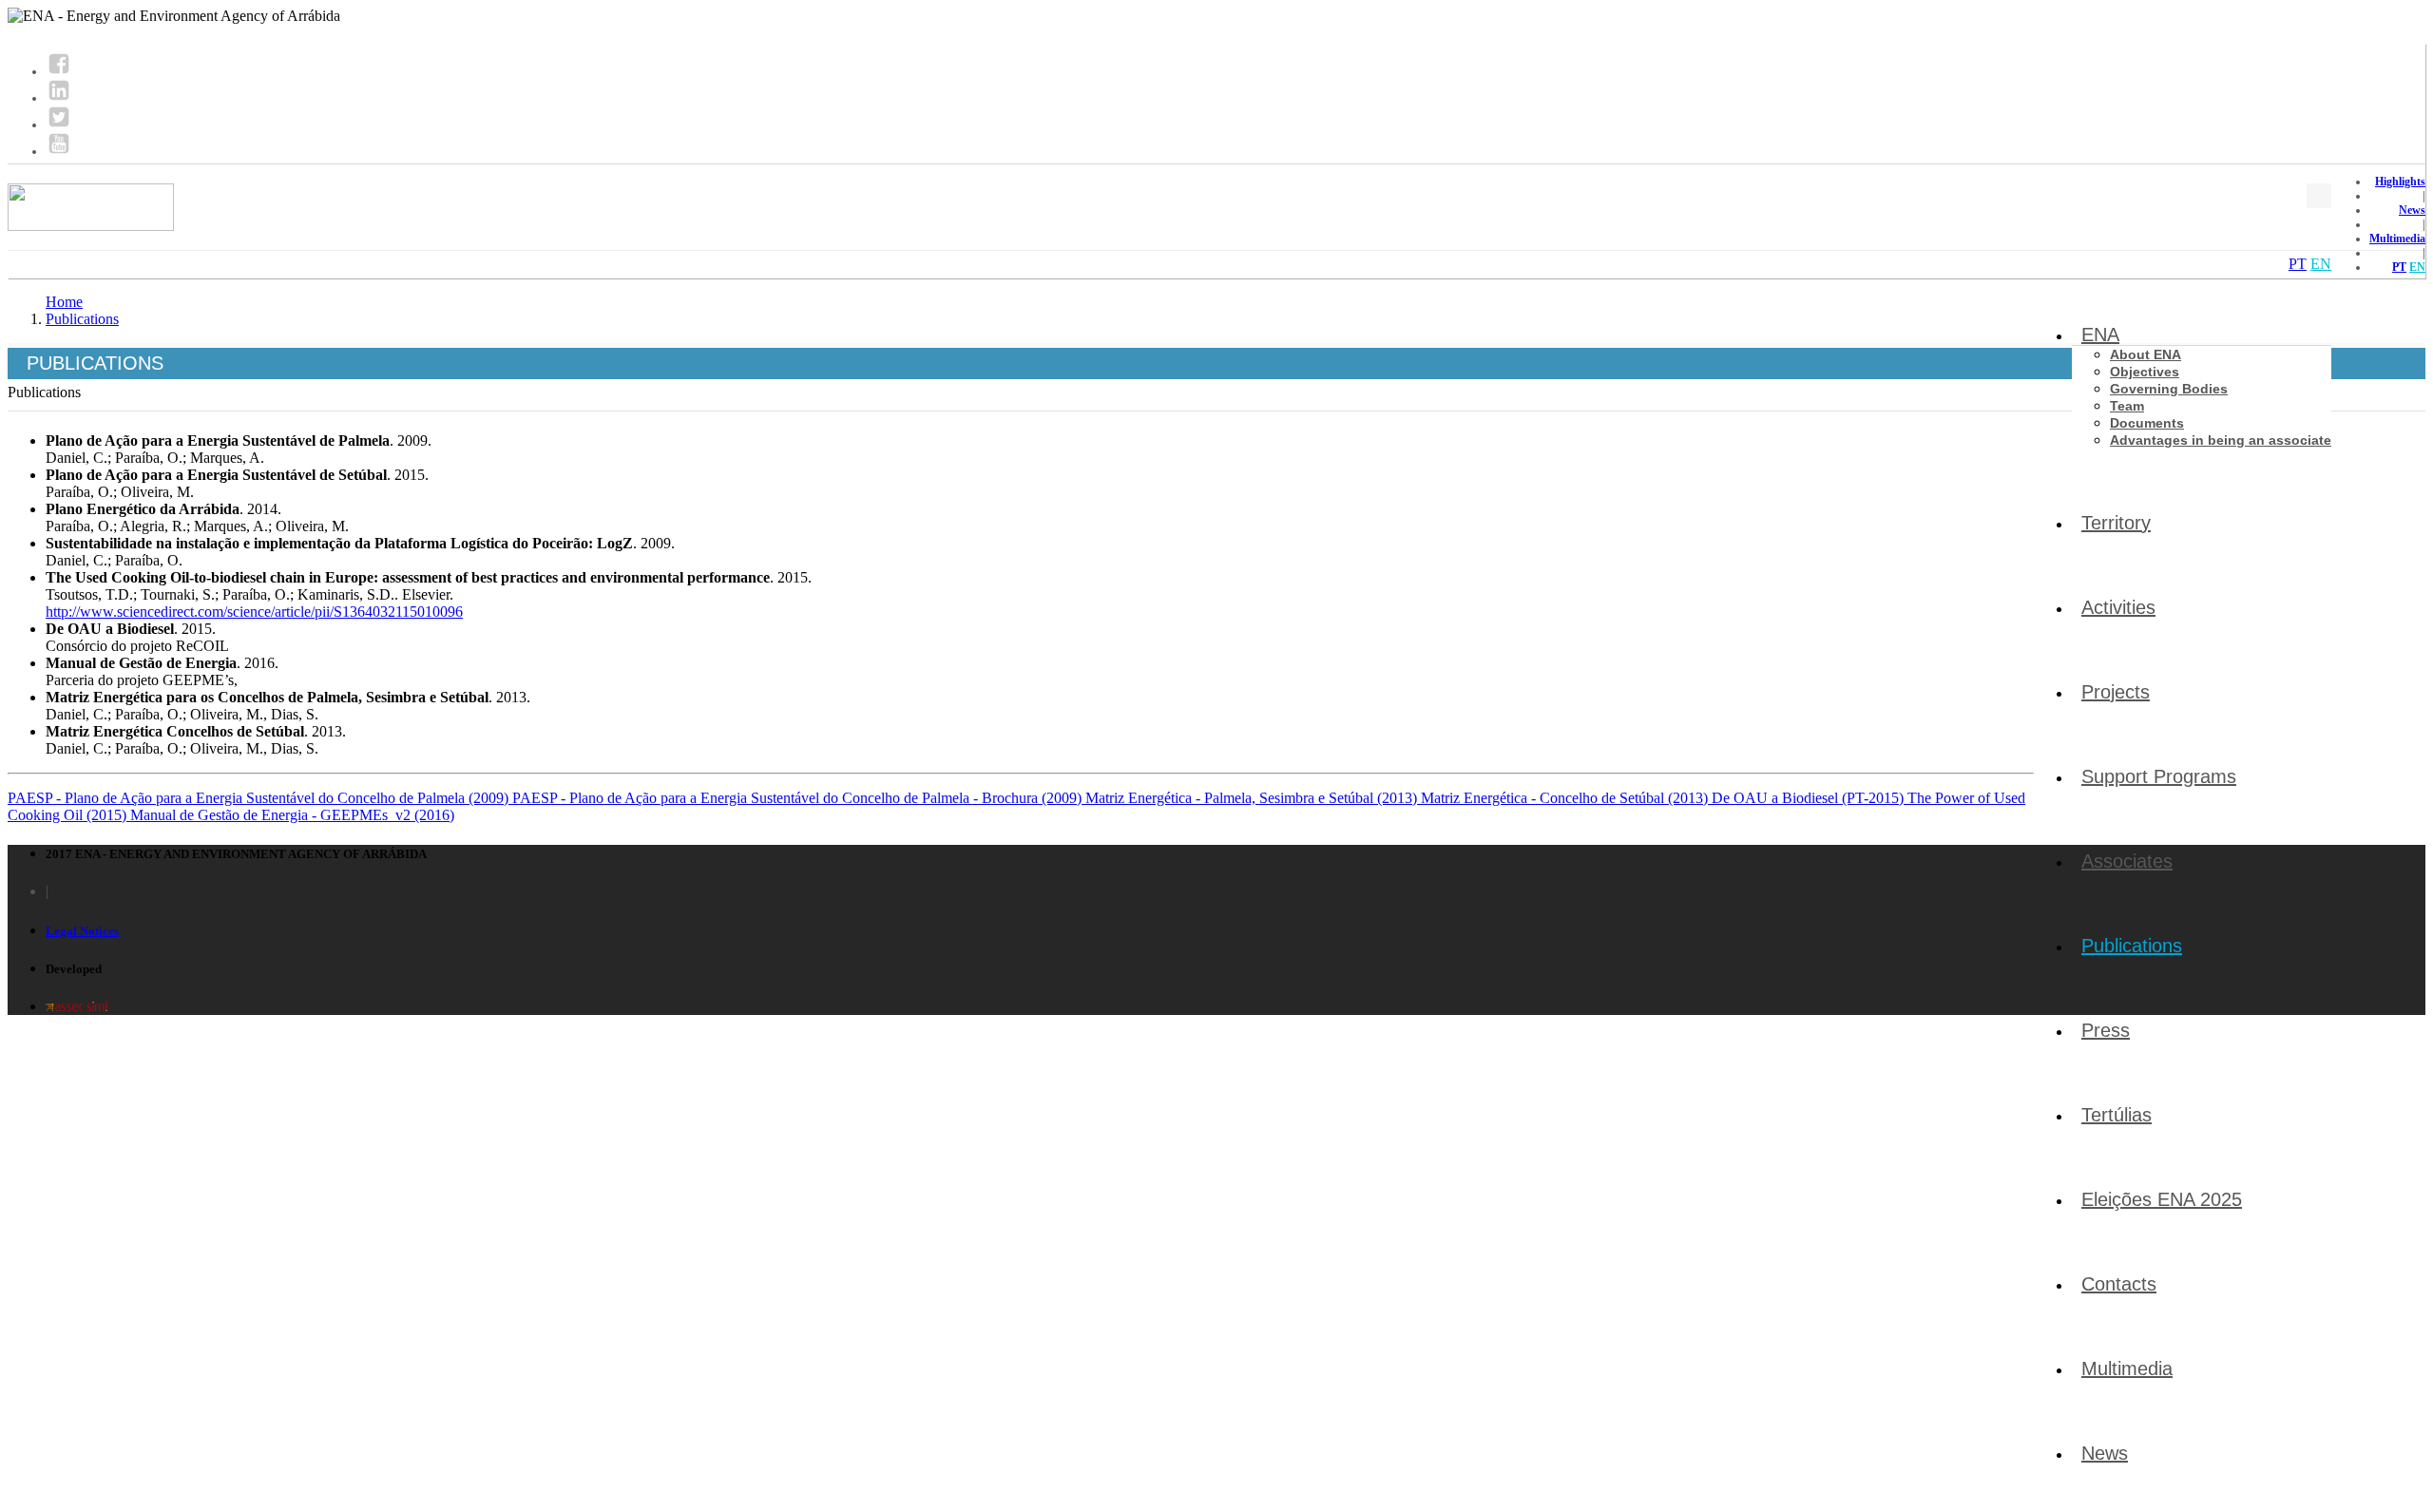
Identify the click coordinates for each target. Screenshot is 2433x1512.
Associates (2127, 861)
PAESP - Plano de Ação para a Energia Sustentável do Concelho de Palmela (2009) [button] (260, 798)
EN (2417, 267)
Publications (2132, 946)
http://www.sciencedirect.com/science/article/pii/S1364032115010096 (254, 612)
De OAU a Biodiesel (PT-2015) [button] (1810, 798)
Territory (2116, 523)
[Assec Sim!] (77, 1006)
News (2412, 210)
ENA (2100, 335)
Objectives (2145, 372)
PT (2399, 267)
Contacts (2119, 1284)
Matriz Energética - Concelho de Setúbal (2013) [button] (1566, 798)
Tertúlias (2117, 1115)
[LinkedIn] (59, 98)
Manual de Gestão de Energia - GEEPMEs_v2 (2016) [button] (292, 815)
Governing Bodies (2169, 389)
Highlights (2400, 182)
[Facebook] (59, 71)
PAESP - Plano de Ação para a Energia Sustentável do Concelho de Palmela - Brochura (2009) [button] (799, 798)
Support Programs (2159, 776)
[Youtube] (59, 151)
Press (2106, 1030)
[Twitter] (59, 124)
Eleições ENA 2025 (2162, 1199)
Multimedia (2397, 239)
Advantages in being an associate (2221, 440)
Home (64, 302)
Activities (2118, 607)
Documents (2147, 423)
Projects (2116, 692)
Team (2127, 406)
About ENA (2146, 354)
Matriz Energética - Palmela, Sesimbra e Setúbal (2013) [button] (1253, 798)
